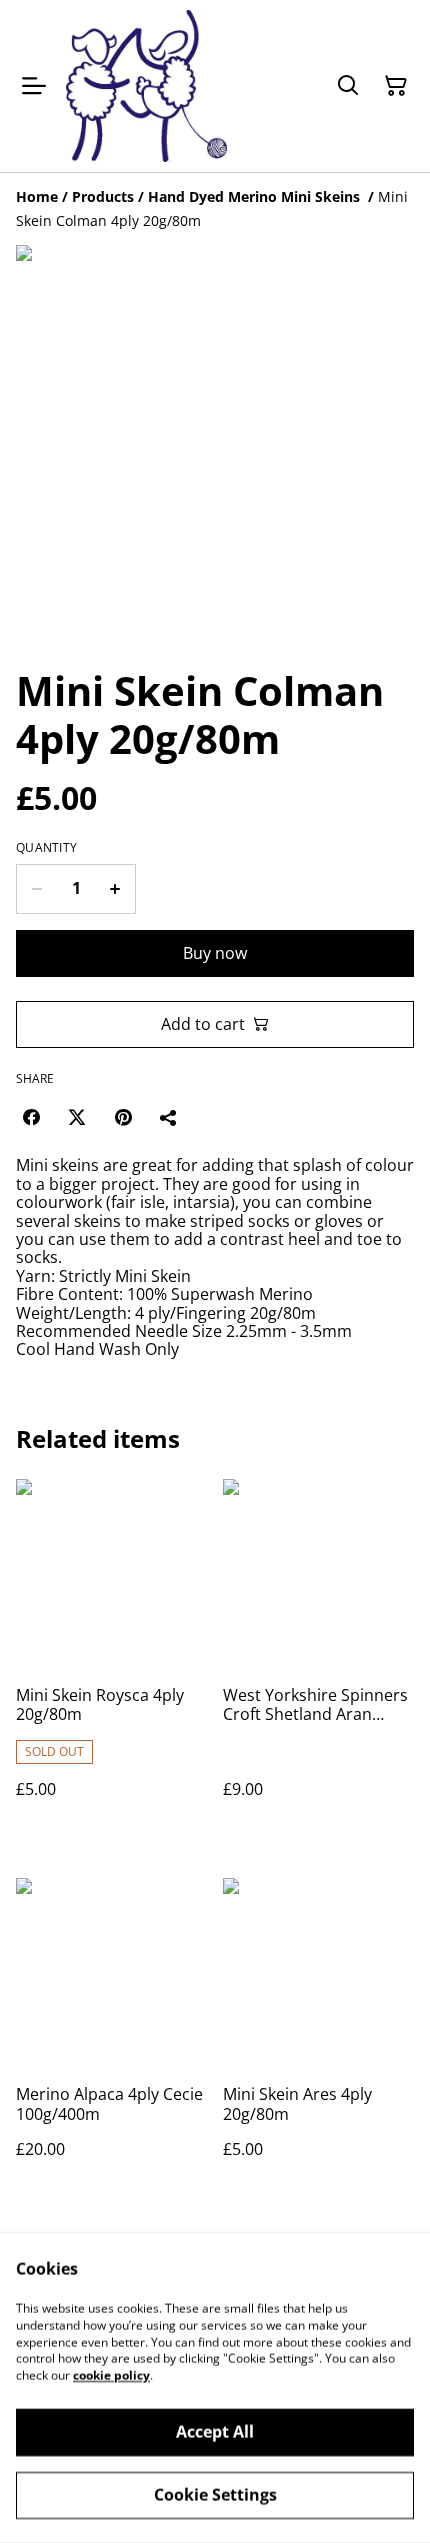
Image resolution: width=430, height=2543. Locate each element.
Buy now (215, 953)
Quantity (46, 848)
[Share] (169, 1117)
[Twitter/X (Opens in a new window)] (77, 1117)
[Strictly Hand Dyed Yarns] (146, 86)
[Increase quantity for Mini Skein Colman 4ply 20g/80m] (115, 889)
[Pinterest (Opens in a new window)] (123, 1117)
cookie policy (111, 2375)
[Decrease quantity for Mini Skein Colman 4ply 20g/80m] (36, 889)
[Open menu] (34, 86)
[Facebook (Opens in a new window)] (31, 1117)
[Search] (348, 86)
